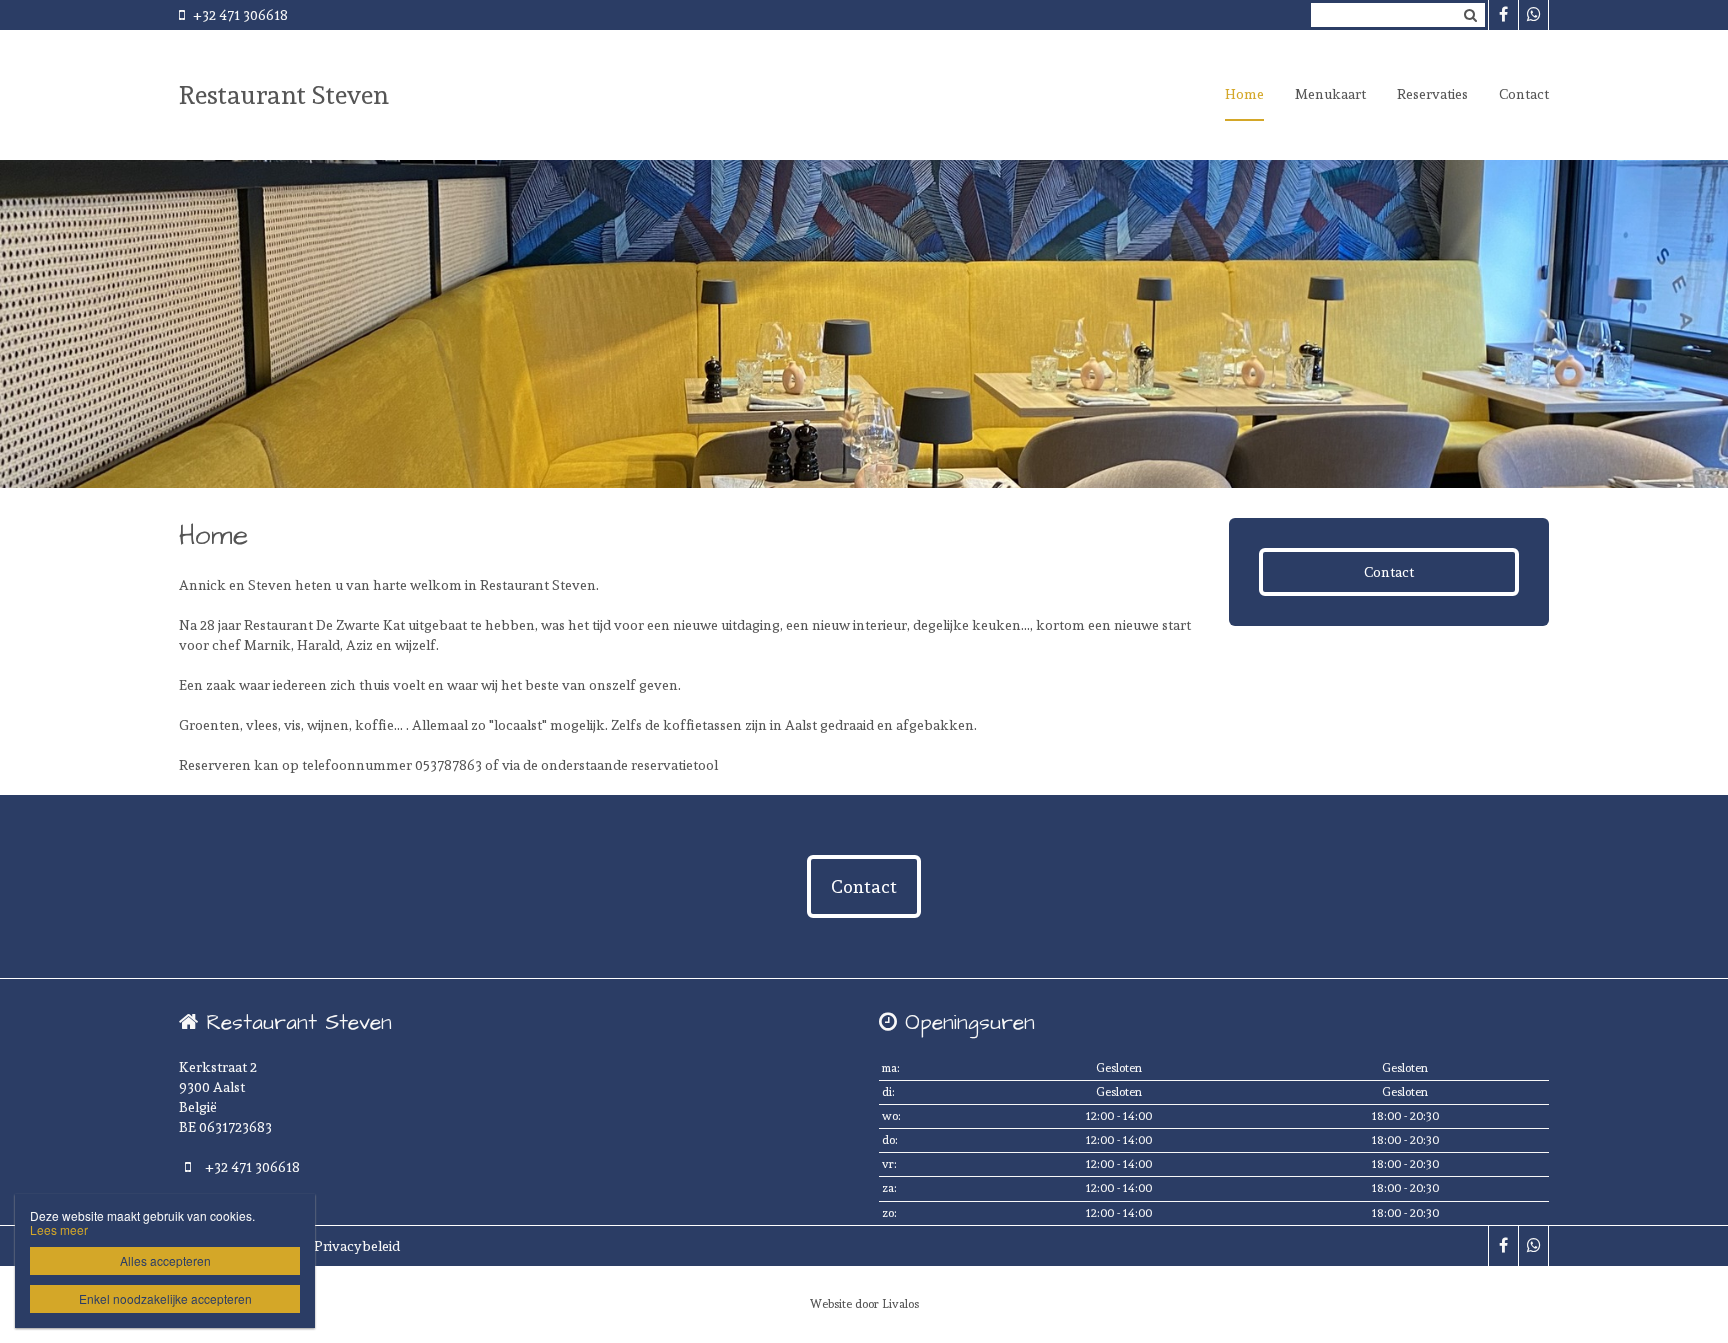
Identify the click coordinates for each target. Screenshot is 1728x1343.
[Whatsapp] (1533, 15)
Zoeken (1470, 15)
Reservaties (1432, 94)
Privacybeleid (357, 1246)
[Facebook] (1503, 15)
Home (1244, 94)
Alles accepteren (165, 1260)
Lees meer (59, 1229)
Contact (1524, 94)
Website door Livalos (864, 1304)
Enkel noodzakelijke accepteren (165, 1298)
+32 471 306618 (240, 15)
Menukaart (1330, 94)
